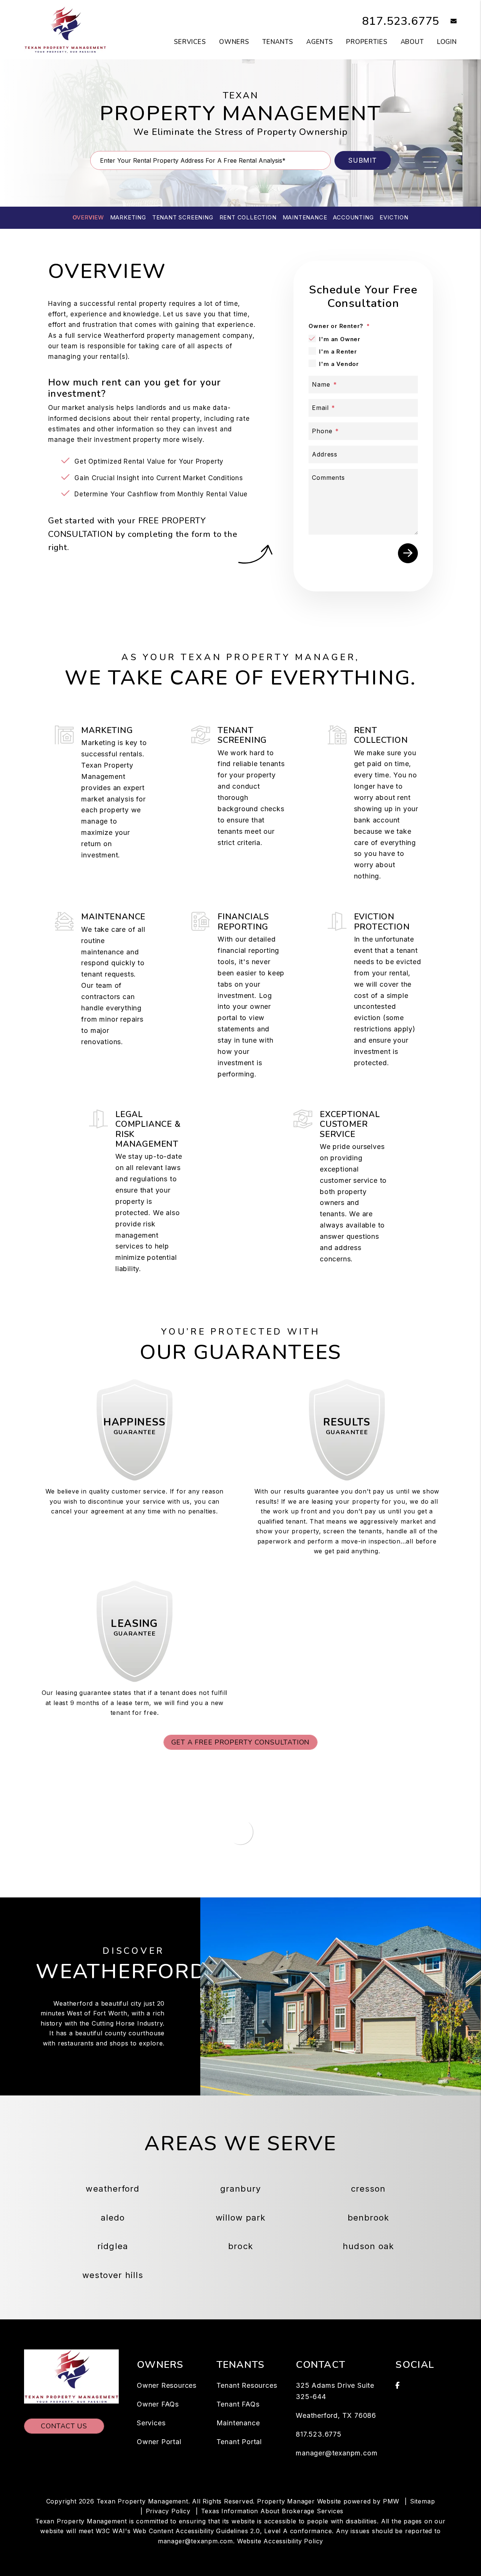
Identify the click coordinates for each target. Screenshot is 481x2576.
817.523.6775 (401, 21)
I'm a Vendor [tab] (339, 364)
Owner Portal (159, 2442)
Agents (320, 42)
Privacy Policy (168, 2511)
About (412, 42)
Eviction (394, 217)
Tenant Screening (183, 217)
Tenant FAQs (238, 2404)
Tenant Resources (247, 2385)
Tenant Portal (239, 2442)
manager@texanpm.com (337, 2453)
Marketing (128, 217)
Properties (367, 42)
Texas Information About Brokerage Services (272, 2511)
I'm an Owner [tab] (340, 339)
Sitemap (423, 2501)
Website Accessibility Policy (280, 2541)
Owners (234, 42)
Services (190, 42)
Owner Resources (167, 2385)
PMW (391, 2501)
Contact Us (64, 2426)
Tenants (278, 42)
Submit (363, 160)
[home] (65, 29)
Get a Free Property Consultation (241, 1742)
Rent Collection (248, 217)
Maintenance (305, 217)
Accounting (353, 217)
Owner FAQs (158, 2404)
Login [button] (447, 42)
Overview (88, 217)
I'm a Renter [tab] (338, 351)
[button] (448, 22)
